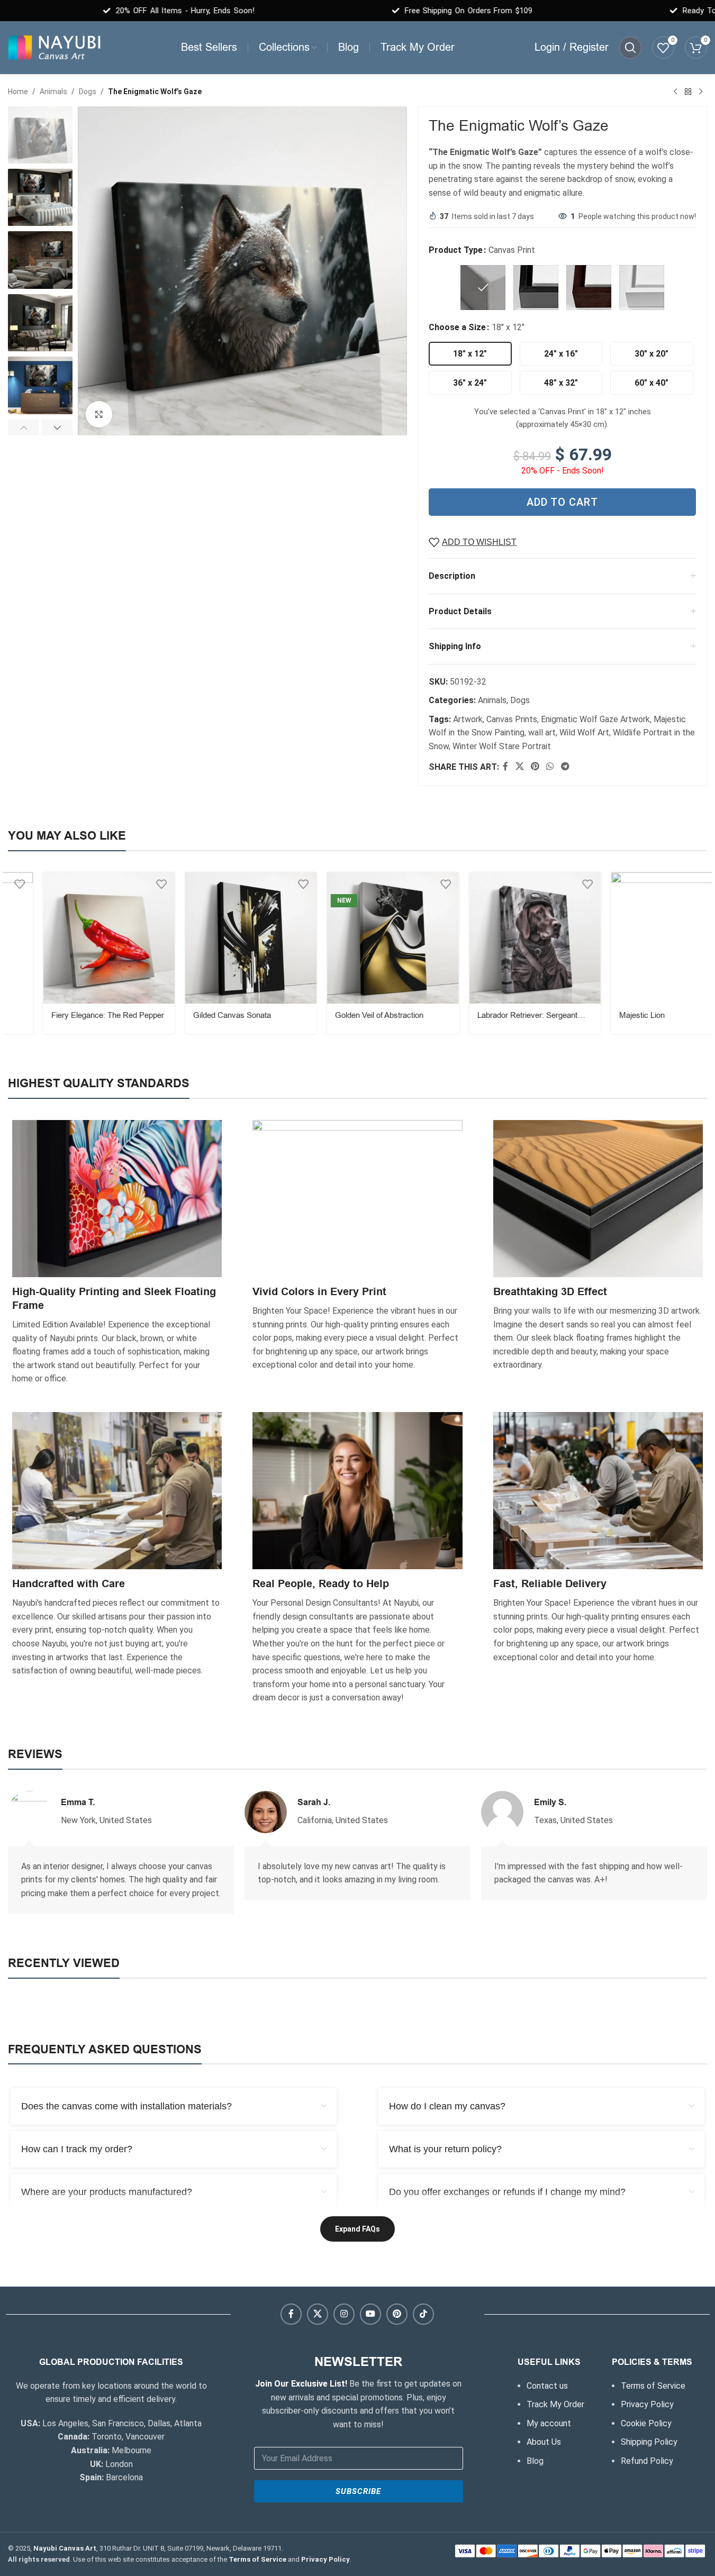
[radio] (483, 288)
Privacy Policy (647, 2404)
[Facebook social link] (505, 767)
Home (18, 92)
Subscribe (358, 2491)
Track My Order (555, 2404)
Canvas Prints (512, 719)
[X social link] (519, 767)
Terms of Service (653, 2386)
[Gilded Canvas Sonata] (215, 938)
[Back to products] (688, 92)
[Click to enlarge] (99, 414)
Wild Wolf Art (584, 732)
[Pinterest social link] (535, 767)
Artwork (468, 719)
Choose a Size (457, 327)
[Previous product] (675, 92)
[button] (24, 427)
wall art (542, 732)
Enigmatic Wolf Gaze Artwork (595, 719)
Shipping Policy (649, 2442)
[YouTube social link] (370, 2314)
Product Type (456, 250)
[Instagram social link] (344, 2314)
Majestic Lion (607, 1015)
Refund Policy (647, 2461)
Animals (53, 92)
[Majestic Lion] (641, 938)
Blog (535, 2461)
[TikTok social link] (423, 2314)
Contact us (547, 2386)
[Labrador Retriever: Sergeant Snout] (500, 938)
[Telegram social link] (565, 767)
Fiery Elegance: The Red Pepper (72, 1015)
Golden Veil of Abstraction (344, 1015)
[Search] (630, 48)
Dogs (88, 92)
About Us (544, 2442)
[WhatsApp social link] (550, 767)
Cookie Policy (646, 2423)
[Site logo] (54, 47)
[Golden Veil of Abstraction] (357, 938)
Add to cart (562, 502)
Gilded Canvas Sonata (197, 1015)
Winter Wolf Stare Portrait (502, 746)
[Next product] (701, 92)
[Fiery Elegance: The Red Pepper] (74, 938)
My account (549, 2423)
